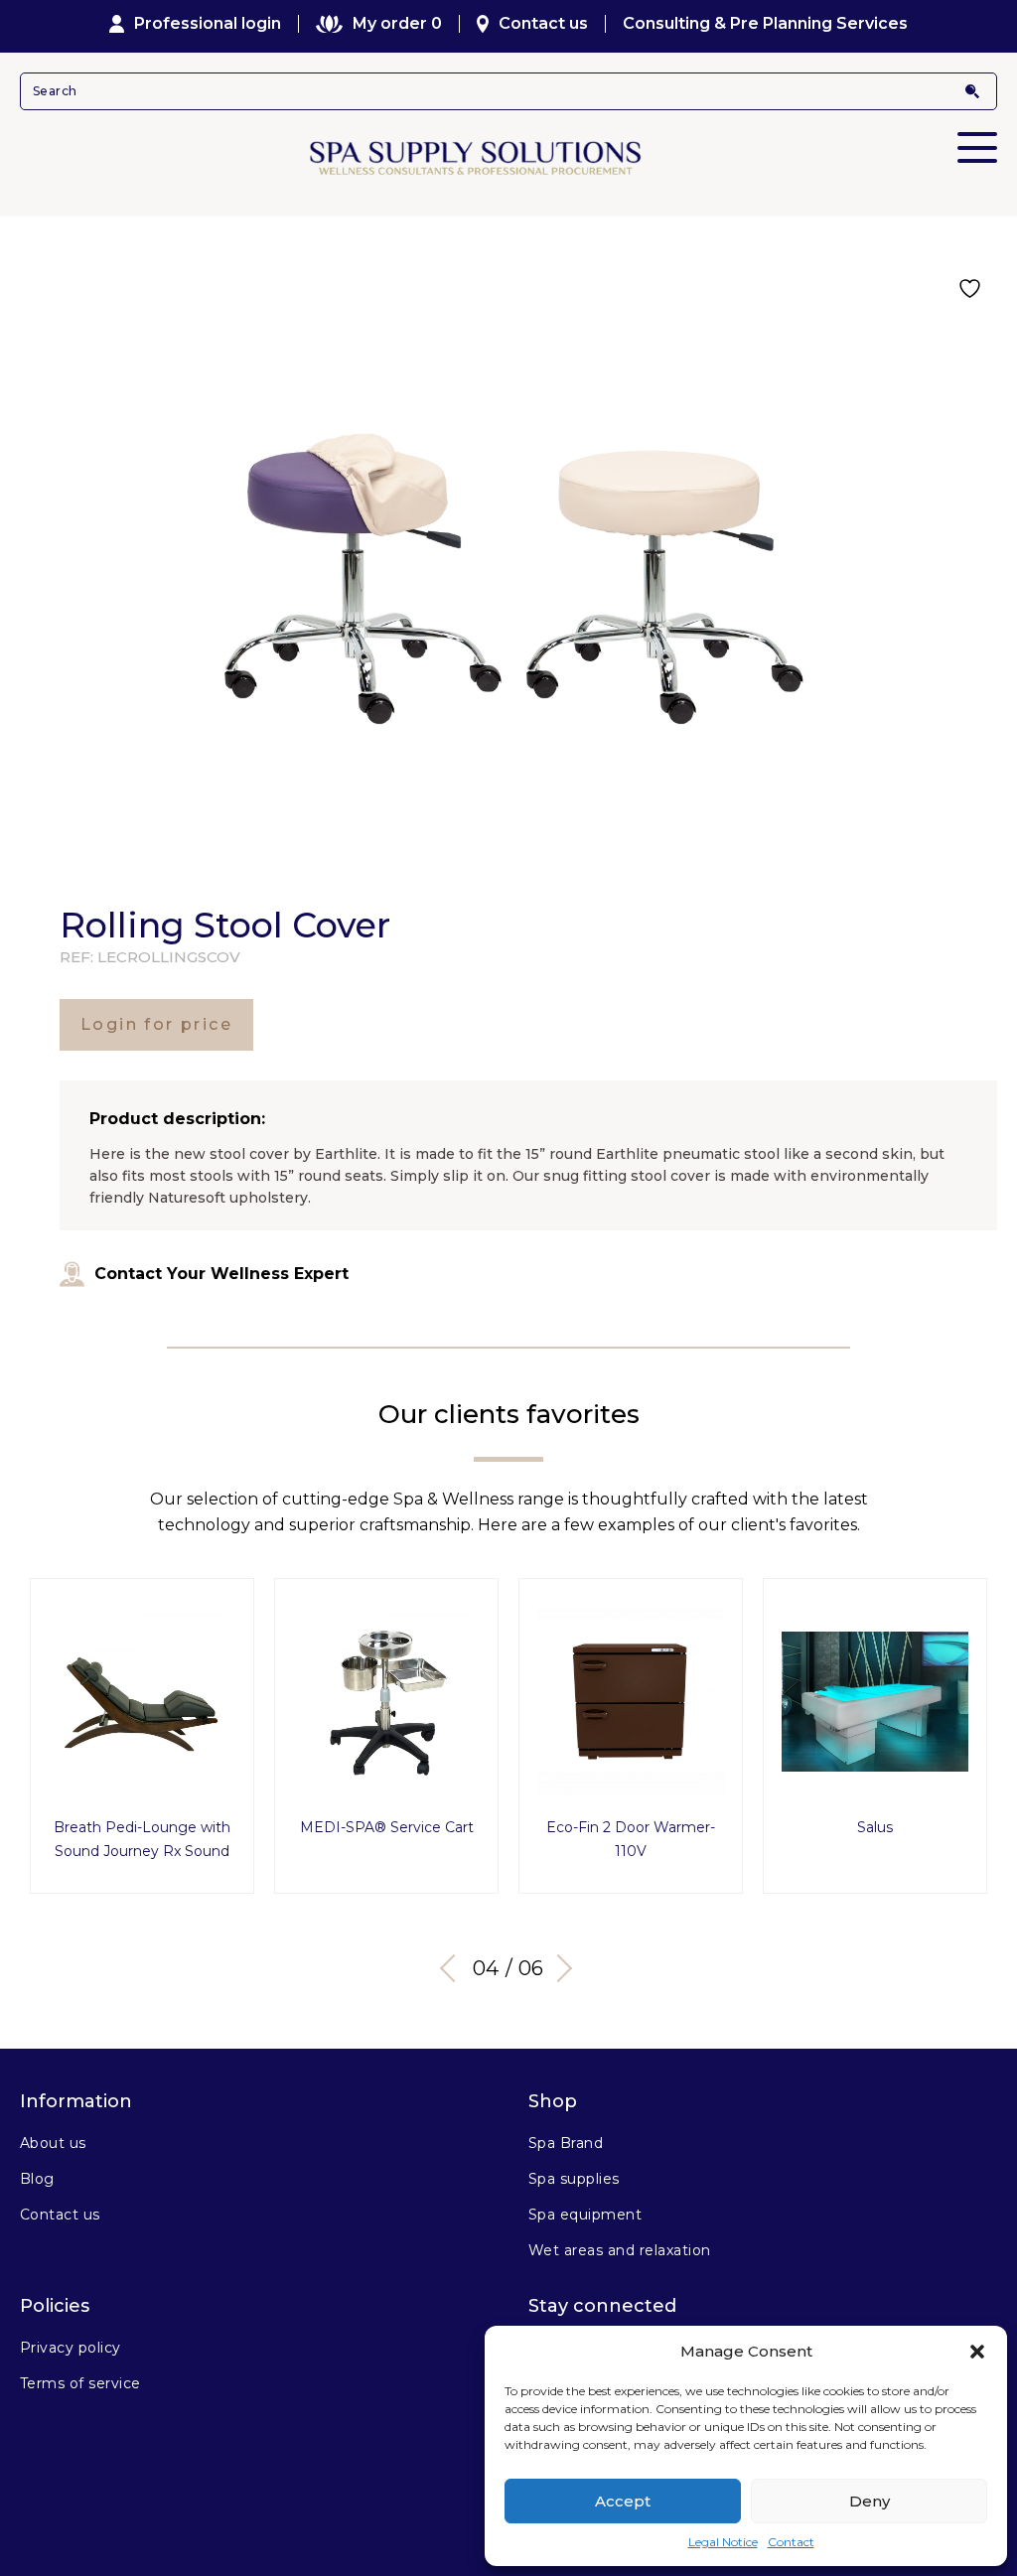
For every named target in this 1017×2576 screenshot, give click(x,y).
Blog (37, 2179)
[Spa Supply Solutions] (508, 156)
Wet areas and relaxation (620, 2250)
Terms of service (80, 2383)
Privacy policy (71, 2348)
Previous (454, 1968)
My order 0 (397, 24)
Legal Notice (723, 2542)
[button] (977, 2352)
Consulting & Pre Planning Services (765, 24)
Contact (791, 2542)
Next (558, 1968)
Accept (623, 2501)
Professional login (208, 24)
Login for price (156, 1024)
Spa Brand (566, 2143)
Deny (870, 2501)
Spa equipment (585, 2215)
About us (53, 2143)
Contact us (543, 24)
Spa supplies (574, 2179)
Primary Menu (977, 147)
